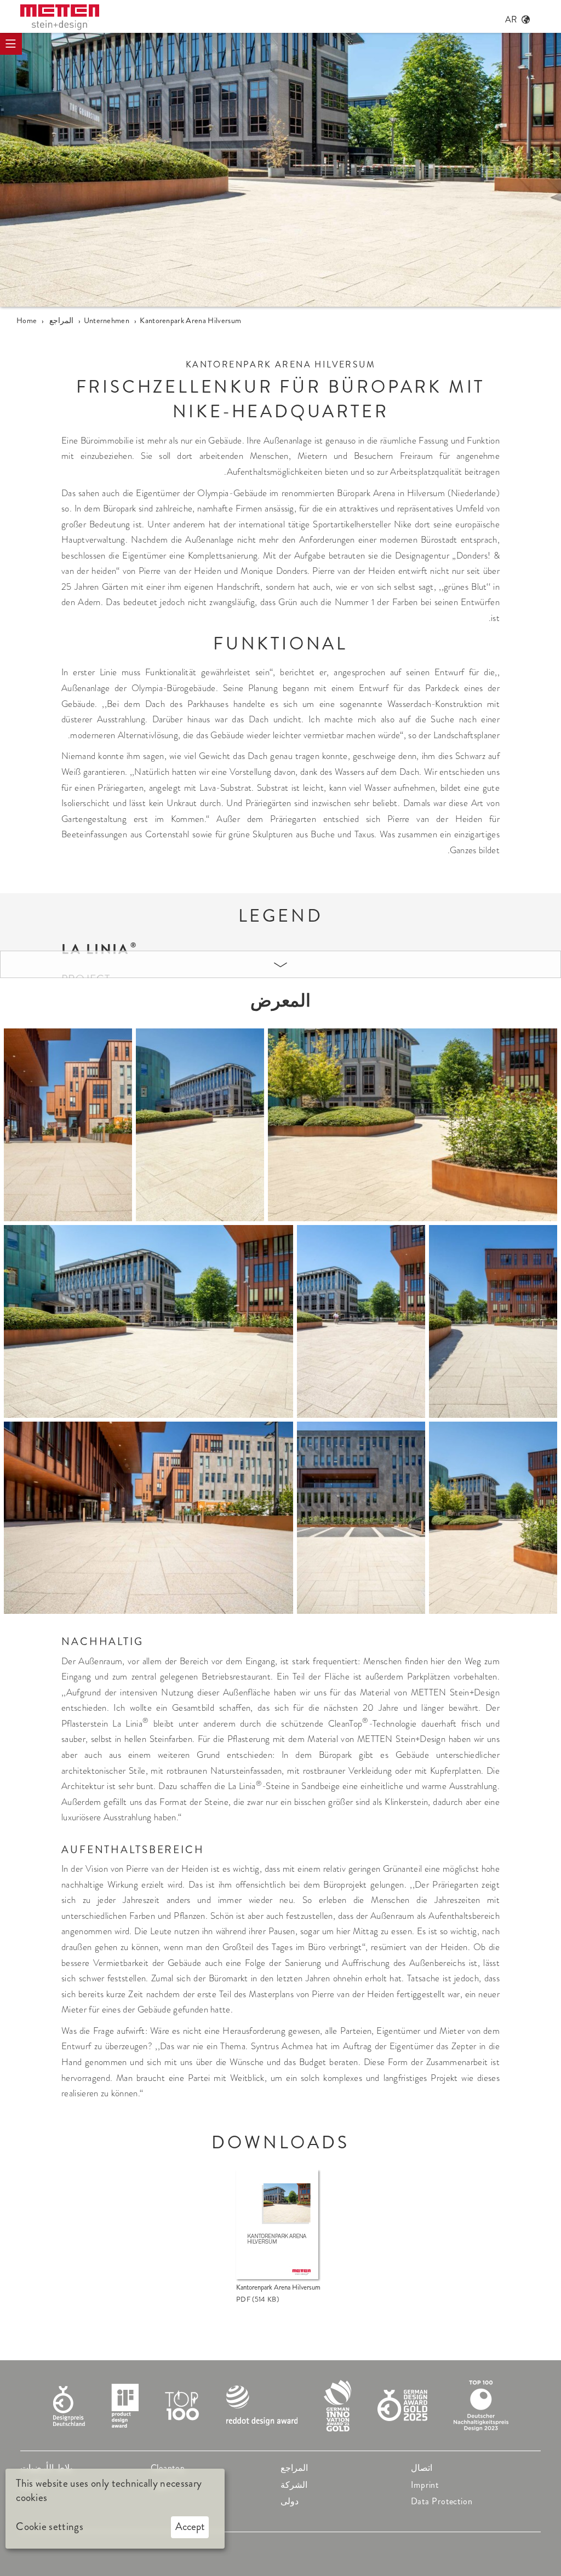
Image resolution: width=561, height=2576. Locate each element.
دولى (290, 2501)
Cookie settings (50, 2527)
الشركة (294, 2485)
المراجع (294, 2468)
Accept (190, 2526)
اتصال (422, 2468)
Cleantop (168, 2468)
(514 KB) (257, 2299)
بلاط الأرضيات (46, 2468)
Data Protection (442, 2501)
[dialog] (115, 2509)
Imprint (425, 2485)
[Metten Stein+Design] (60, 17)
